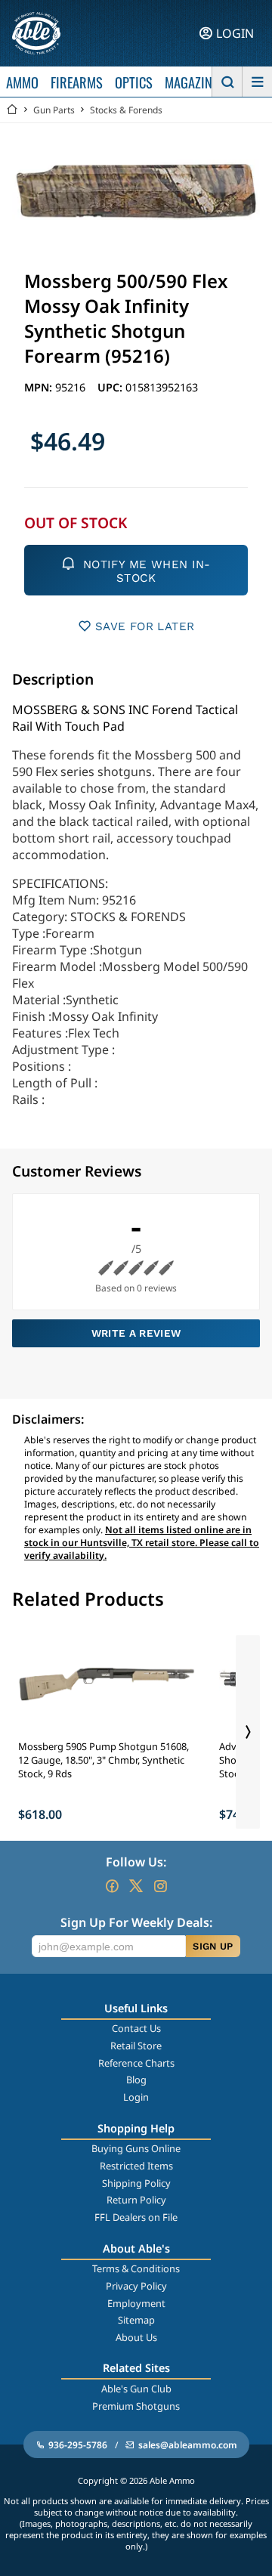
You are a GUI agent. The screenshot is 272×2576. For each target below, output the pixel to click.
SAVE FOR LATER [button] (145, 626)
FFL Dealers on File (136, 2217)
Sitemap (136, 2320)
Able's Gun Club (136, 2389)
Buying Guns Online (136, 2148)
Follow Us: (136, 1862)
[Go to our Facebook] (112, 1886)
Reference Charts (136, 2063)
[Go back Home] (12, 110)
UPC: (111, 387)
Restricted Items (136, 2166)
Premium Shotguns (136, 2406)
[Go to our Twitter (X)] (136, 1886)
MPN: (40, 387)
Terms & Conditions (136, 2268)
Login (136, 2097)
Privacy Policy (136, 2286)
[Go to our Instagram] (160, 1886)
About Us (136, 2337)
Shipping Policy (136, 2183)
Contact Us (136, 2028)
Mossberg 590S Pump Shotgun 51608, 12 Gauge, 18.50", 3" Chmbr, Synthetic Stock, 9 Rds (104, 1760)
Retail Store (136, 2046)
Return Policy (136, 2200)
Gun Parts (54, 110)
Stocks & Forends (126, 110)
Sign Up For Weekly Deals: (136, 1922)
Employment (136, 2303)
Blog (136, 2080)
